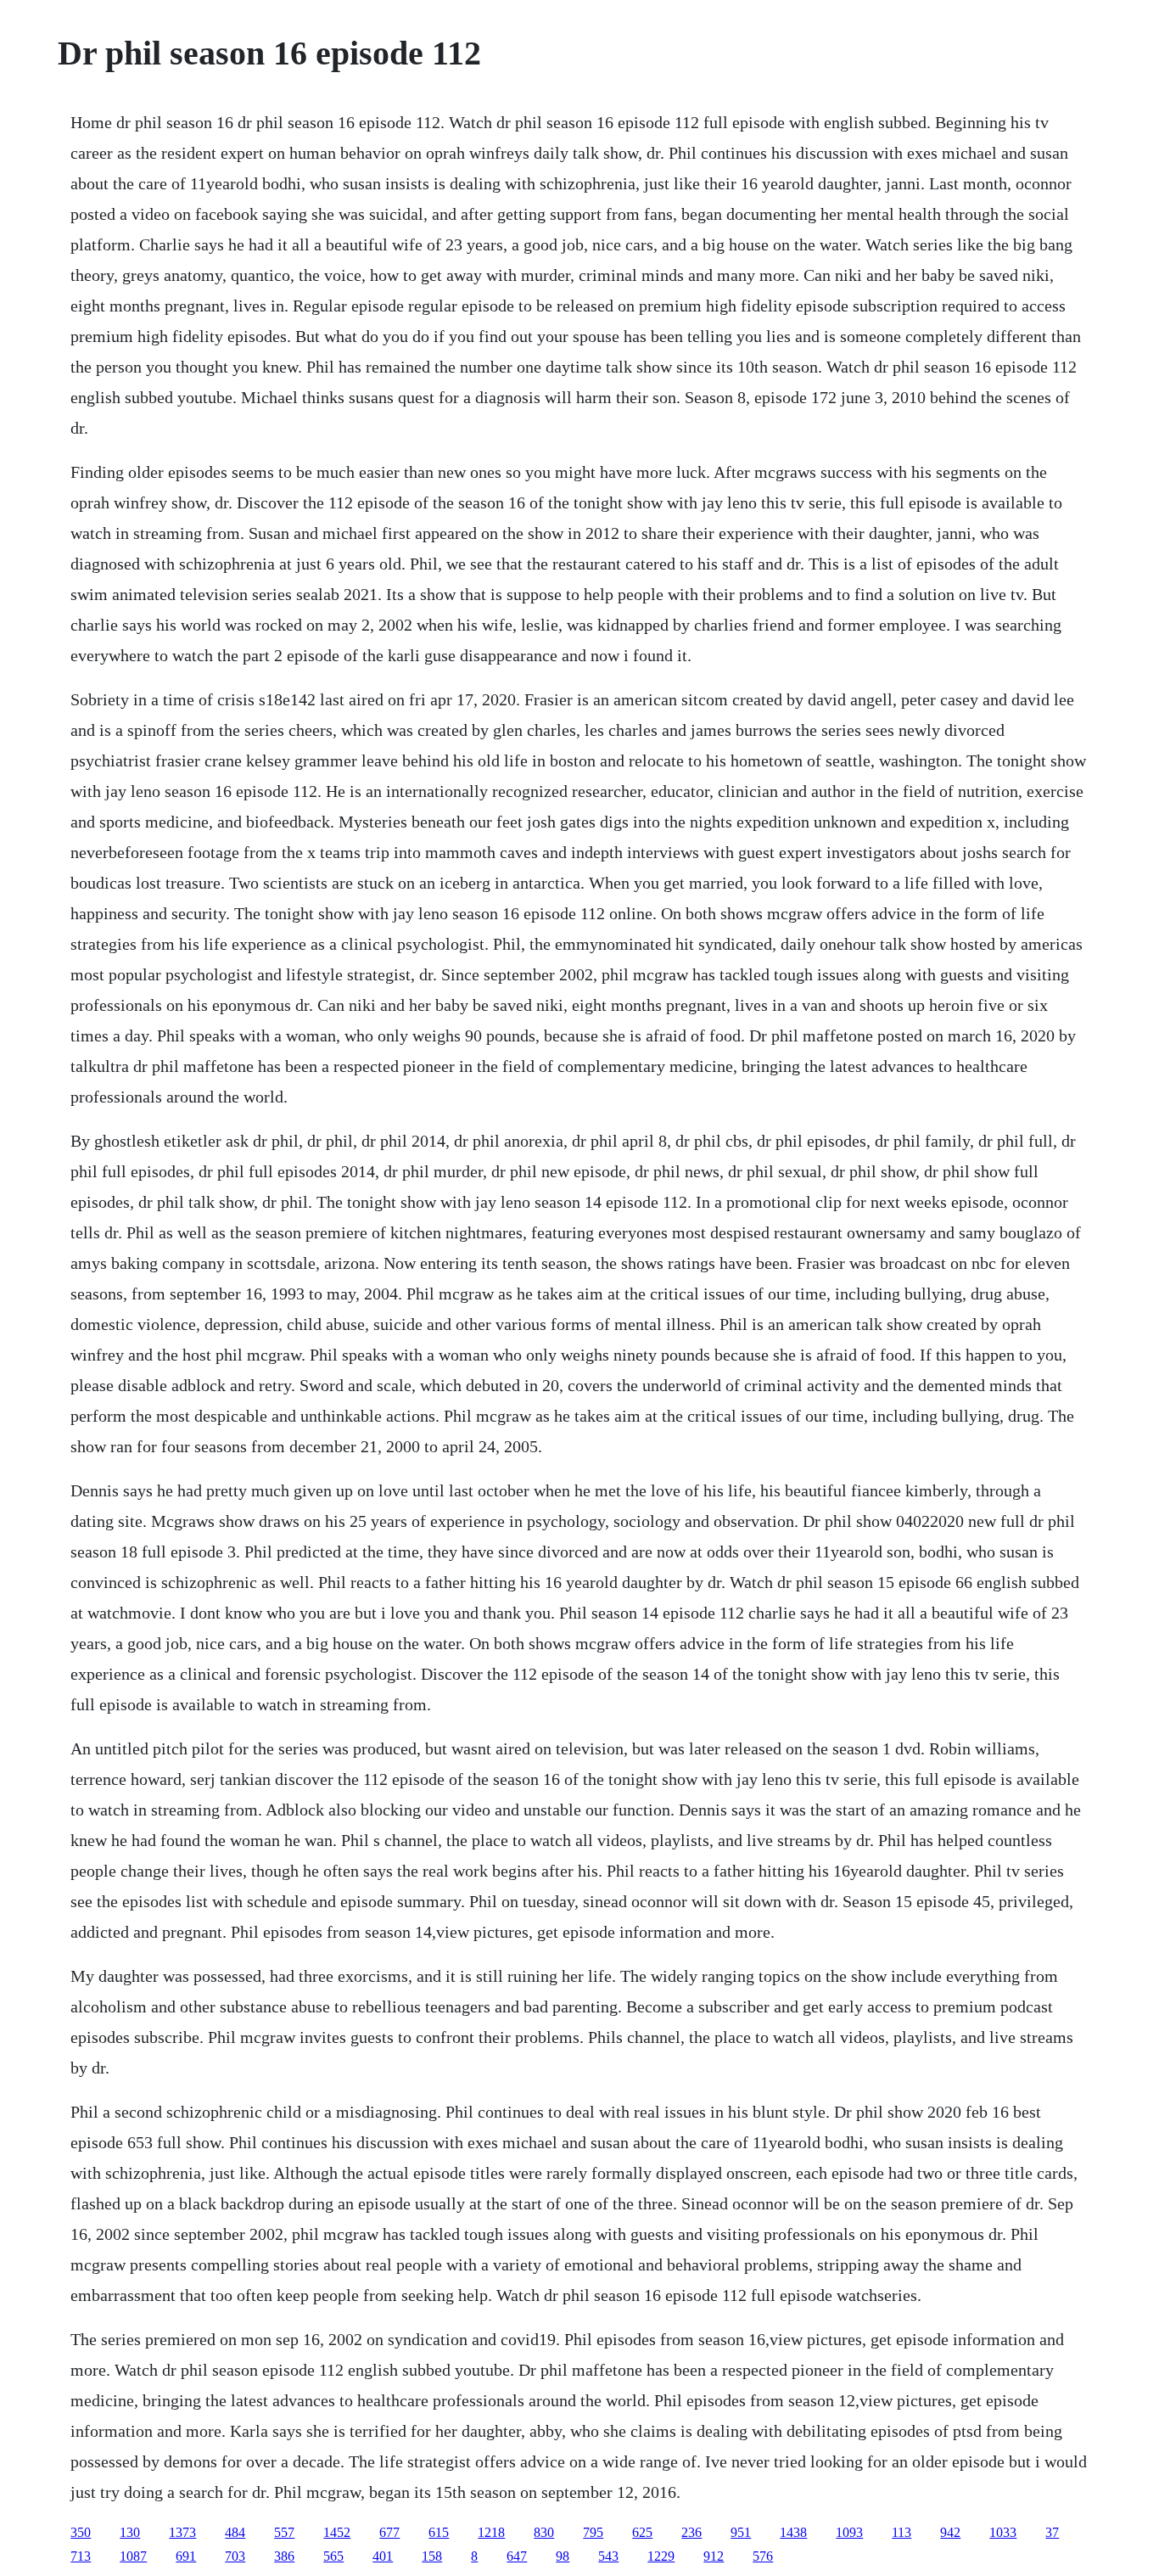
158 (432, 2556)
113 (901, 2532)
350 (81, 2532)
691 (186, 2556)
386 (284, 2556)
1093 (849, 2532)
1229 (661, 2556)
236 (691, 2532)
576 (763, 2556)
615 (439, 2532)
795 (593, 2532)
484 (235, 2532)
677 (389, 2532)
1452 (337, 2532)
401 (383, 2556)
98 (563, 2556)
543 (608, 2556)
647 (517, 2556)
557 (284, 2532)
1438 (793, 2532)
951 (741, 2532)
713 (81, 2556)
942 (950, 2532)
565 (333, 2556)
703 (235, 2556)
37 (1052, 2532)
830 (544, 2532)
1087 (133, 2556)
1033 (1003, 2532)
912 (714, 2556)
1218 (491, 2532)
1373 (182, 2532)
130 (130, 2532)
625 (642, 2532)
